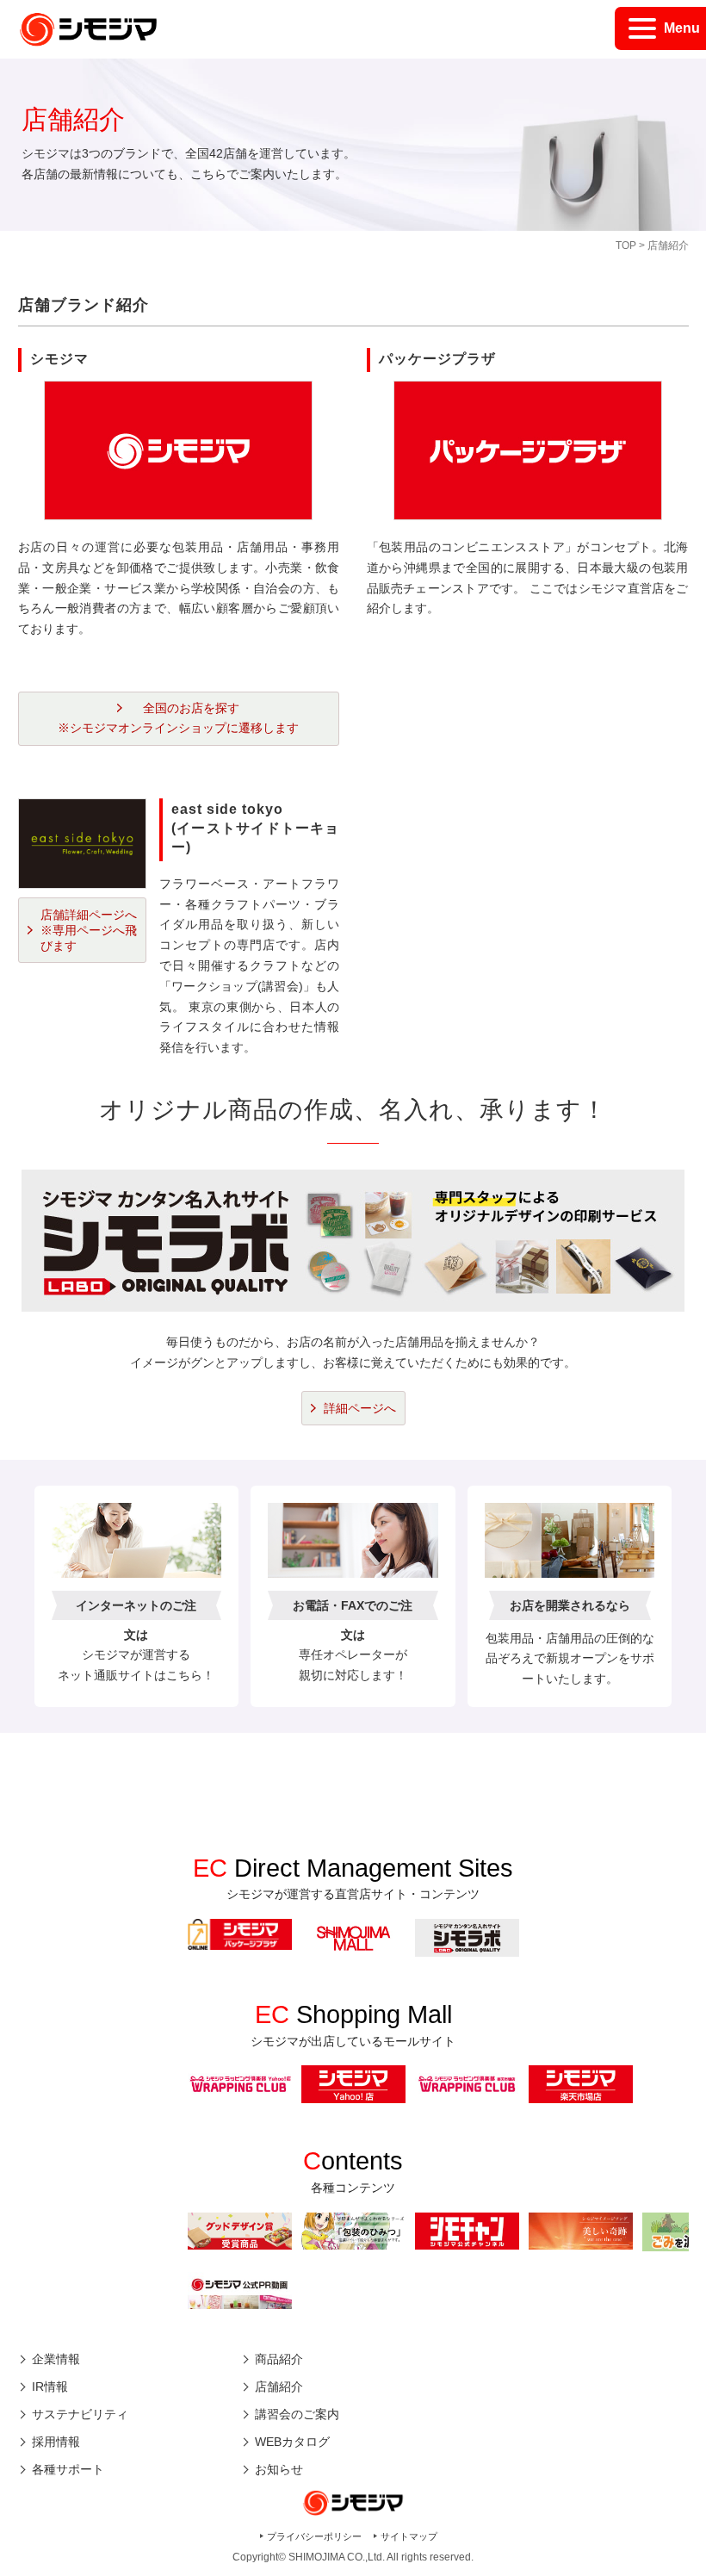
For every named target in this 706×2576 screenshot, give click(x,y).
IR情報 (50, 2387)
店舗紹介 (279, 2387)
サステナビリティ (80, 2414)
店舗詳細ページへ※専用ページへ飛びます (89, 930)
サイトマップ (409, 2536)
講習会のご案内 (297, 2414)
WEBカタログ (292, 2442)
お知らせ (279, 2469)
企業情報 (56, 2359)
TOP (626, 245)
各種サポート (68, 2469)
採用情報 (56, 2442)
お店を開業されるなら (570, 1605)
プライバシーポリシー (314, 2536)
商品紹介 (279, 2359)
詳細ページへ (360, 1408)
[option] (240, 1934)
